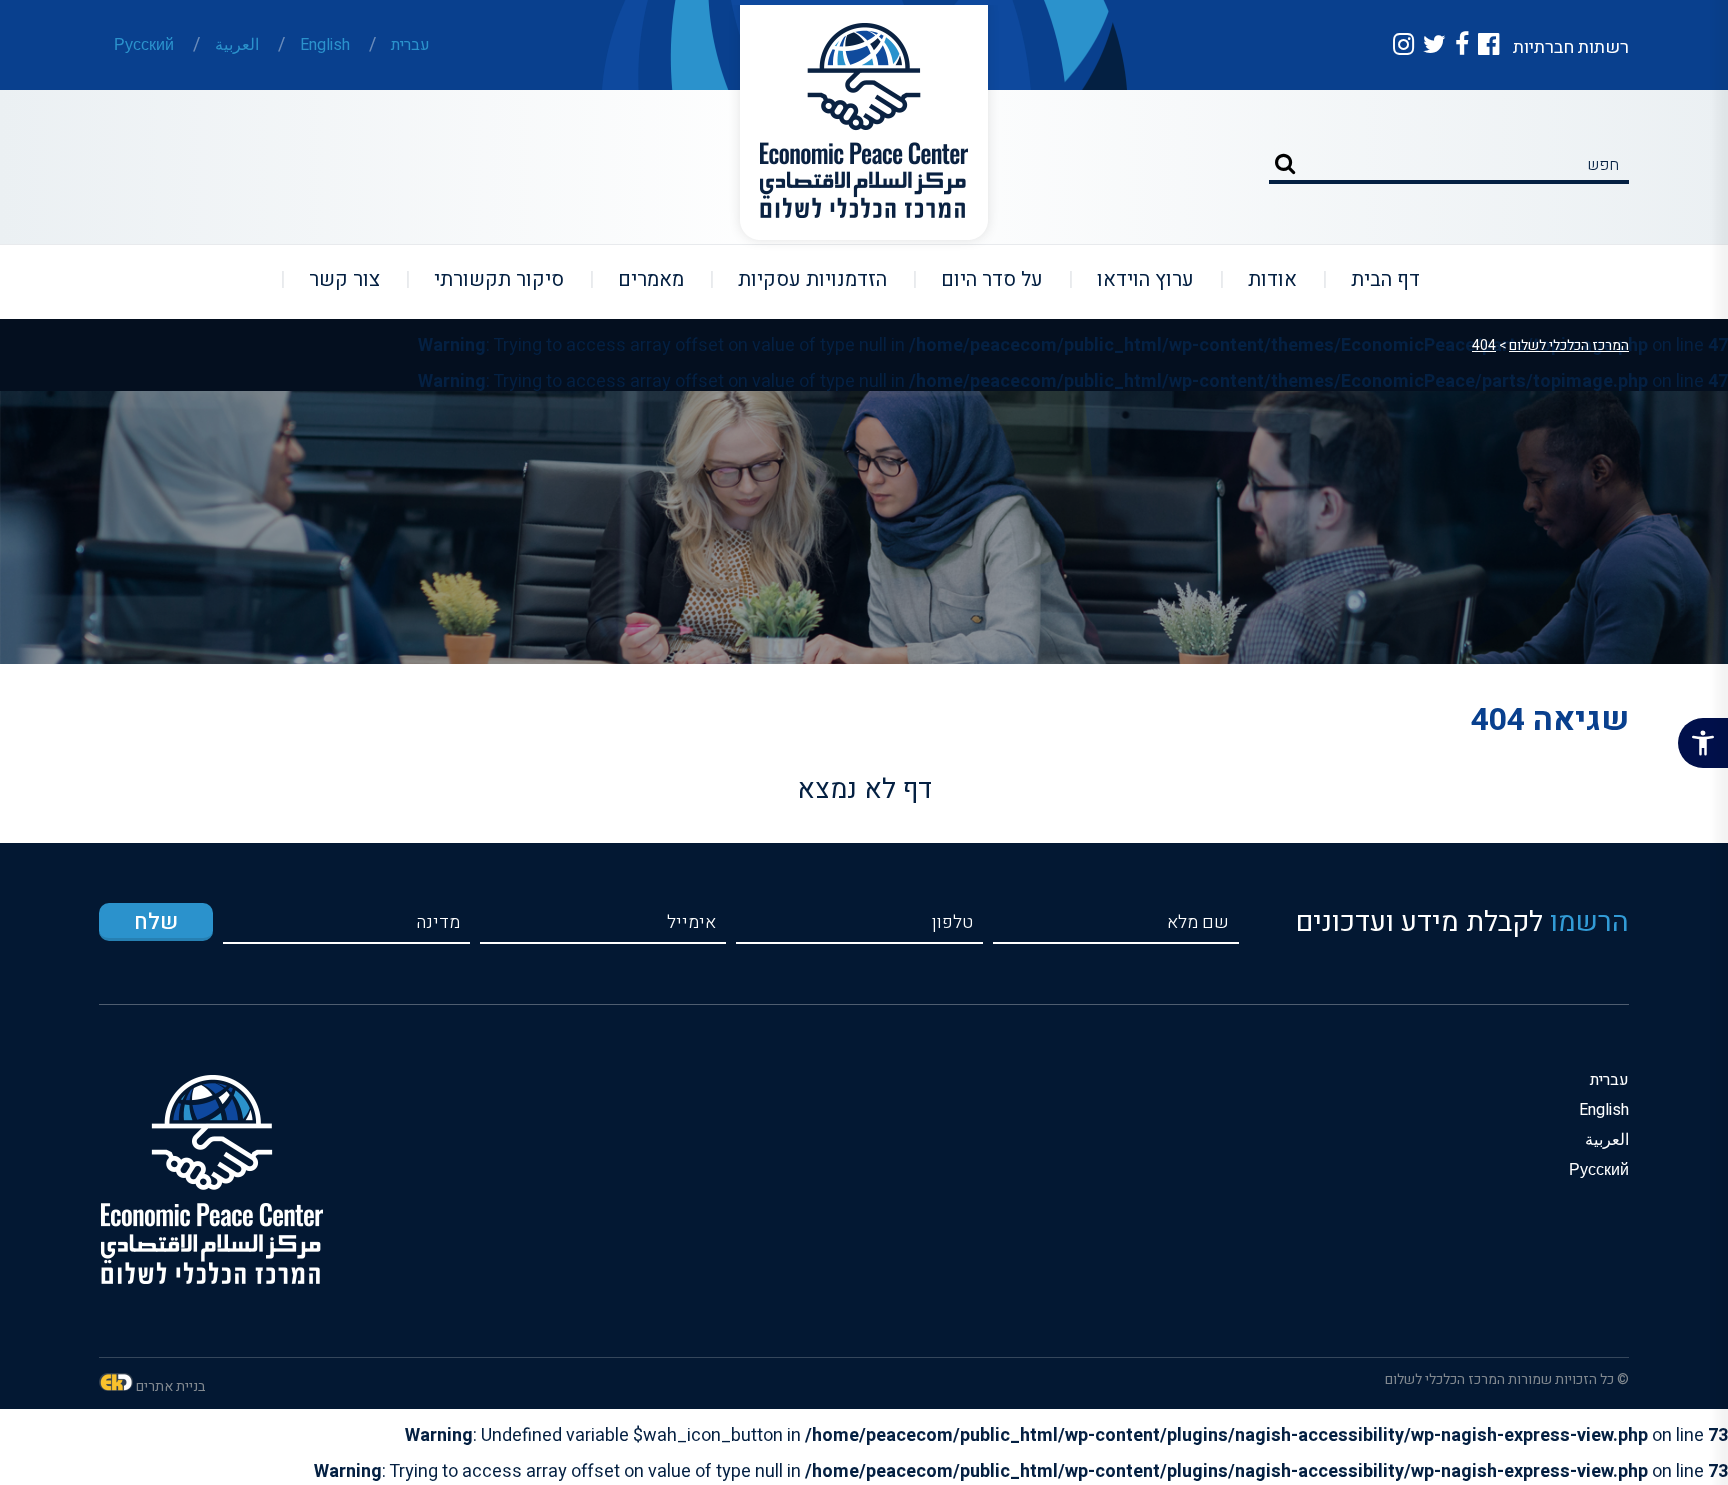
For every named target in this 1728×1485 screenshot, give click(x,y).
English (325, 45)
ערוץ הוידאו (1133, 279)
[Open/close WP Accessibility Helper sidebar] (1703, 743)
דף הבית (1373, 279)
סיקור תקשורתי (486, 279)
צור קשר (332, 279)
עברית (410, 45)
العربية (237, 45)
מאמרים (638, 279)
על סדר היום (979, 279)
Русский (144, 45)
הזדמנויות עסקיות (800, 279)
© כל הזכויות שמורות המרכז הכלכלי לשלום (1507, 1379)
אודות (1260, 279)
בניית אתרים (170, 1386)
